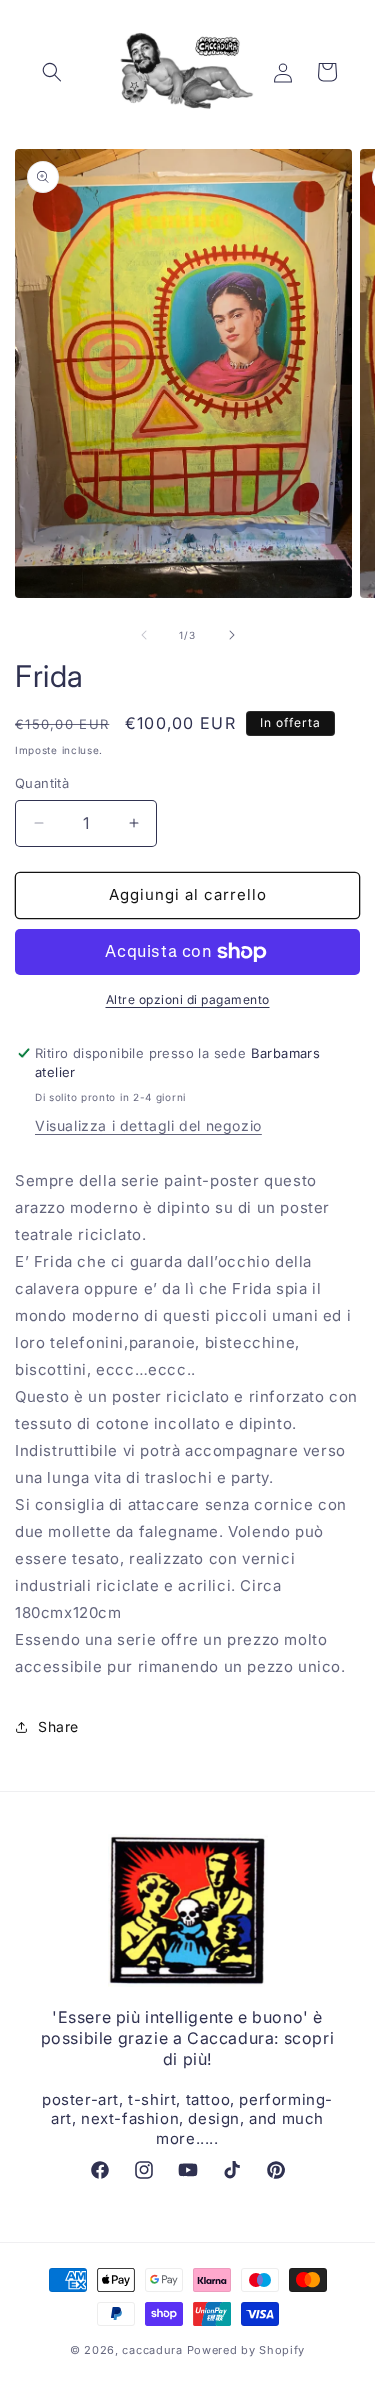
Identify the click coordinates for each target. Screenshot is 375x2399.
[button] (52, 72)
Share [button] (58, 1726)
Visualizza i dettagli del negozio (148, 1125)
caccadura (152, 2350)
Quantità (42, 783)
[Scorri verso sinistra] (144, 635)
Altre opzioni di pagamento (188, 999)
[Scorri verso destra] (232, 635)
